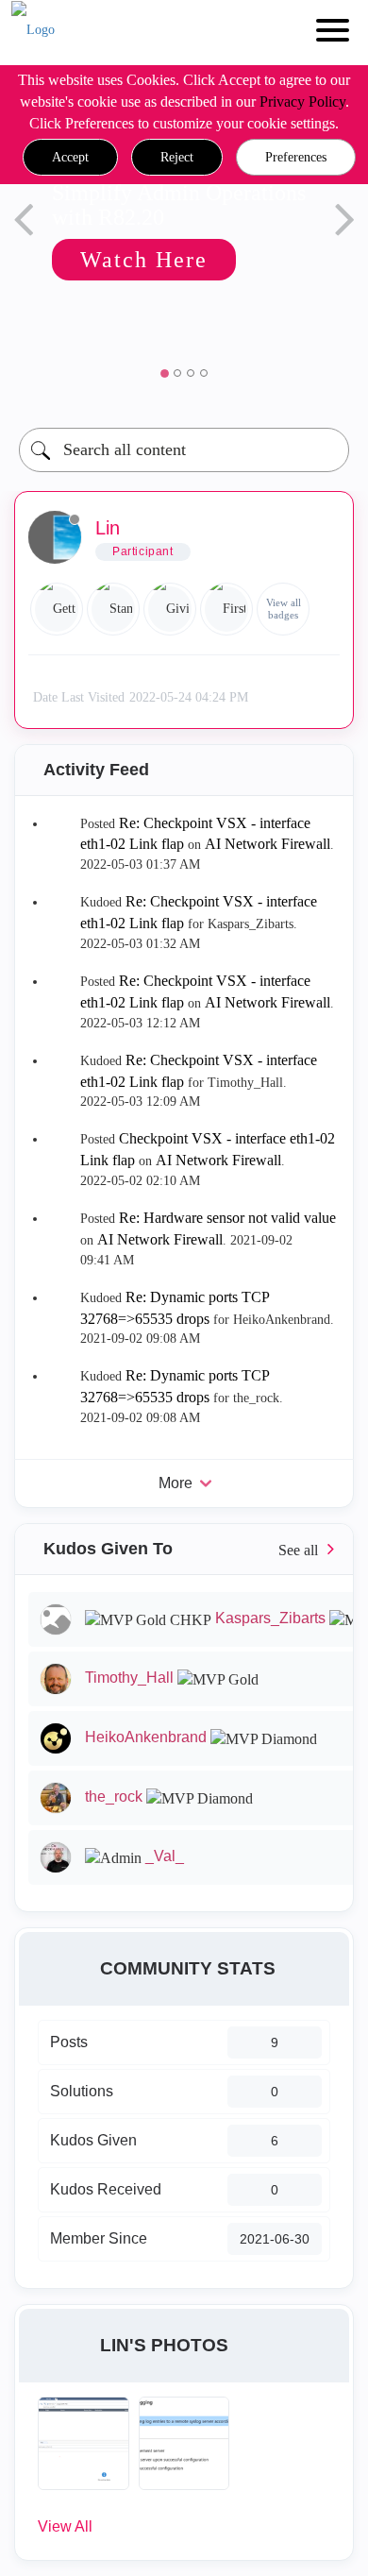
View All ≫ (184, 1549)
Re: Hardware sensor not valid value (227, 1218)
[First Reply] (226, 609)
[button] (70, 158)
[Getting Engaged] (57, 609)
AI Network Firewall (268, 844)
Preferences (296, 157)
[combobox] (184, 450)
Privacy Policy (302, 102)
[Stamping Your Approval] (113, 609)
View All (65, 2526)
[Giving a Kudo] (170, 609)
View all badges (284, 609)
